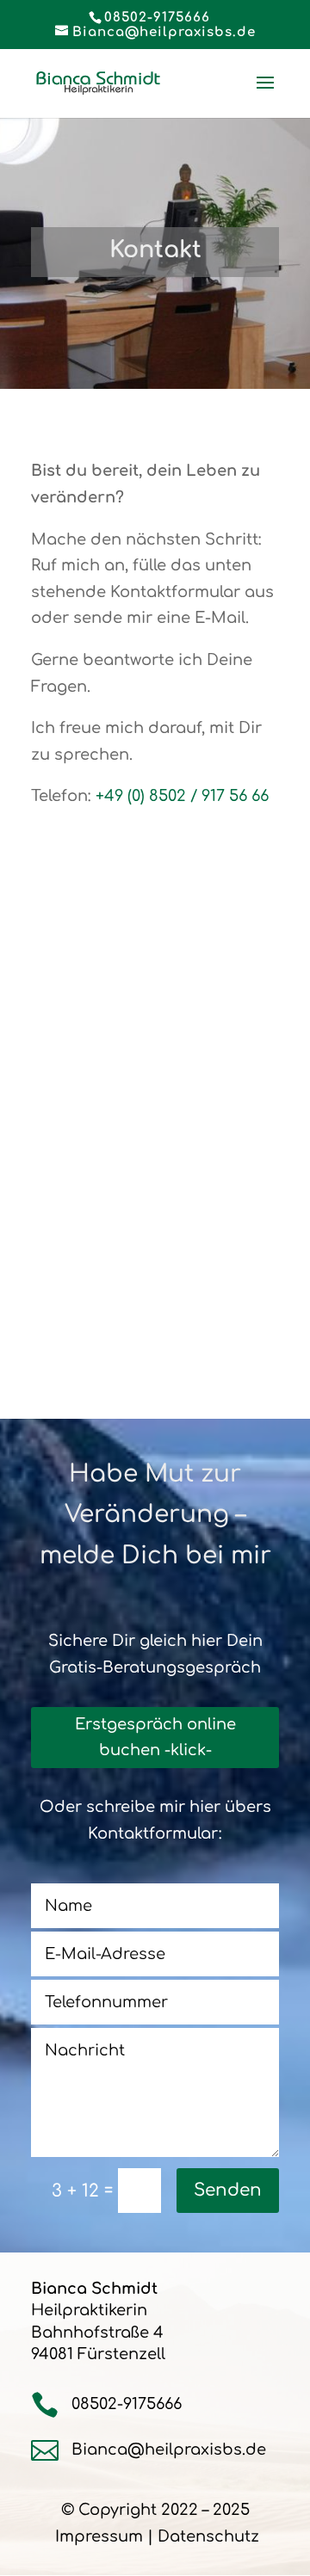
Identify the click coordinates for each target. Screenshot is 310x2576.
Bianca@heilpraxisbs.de (169, 2450)
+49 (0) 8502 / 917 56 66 (182, 796)
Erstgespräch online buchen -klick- (155, 1738)
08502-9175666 (157, 18)
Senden (228, 2190)
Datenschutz (208, 2536)
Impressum (99, 2536)
